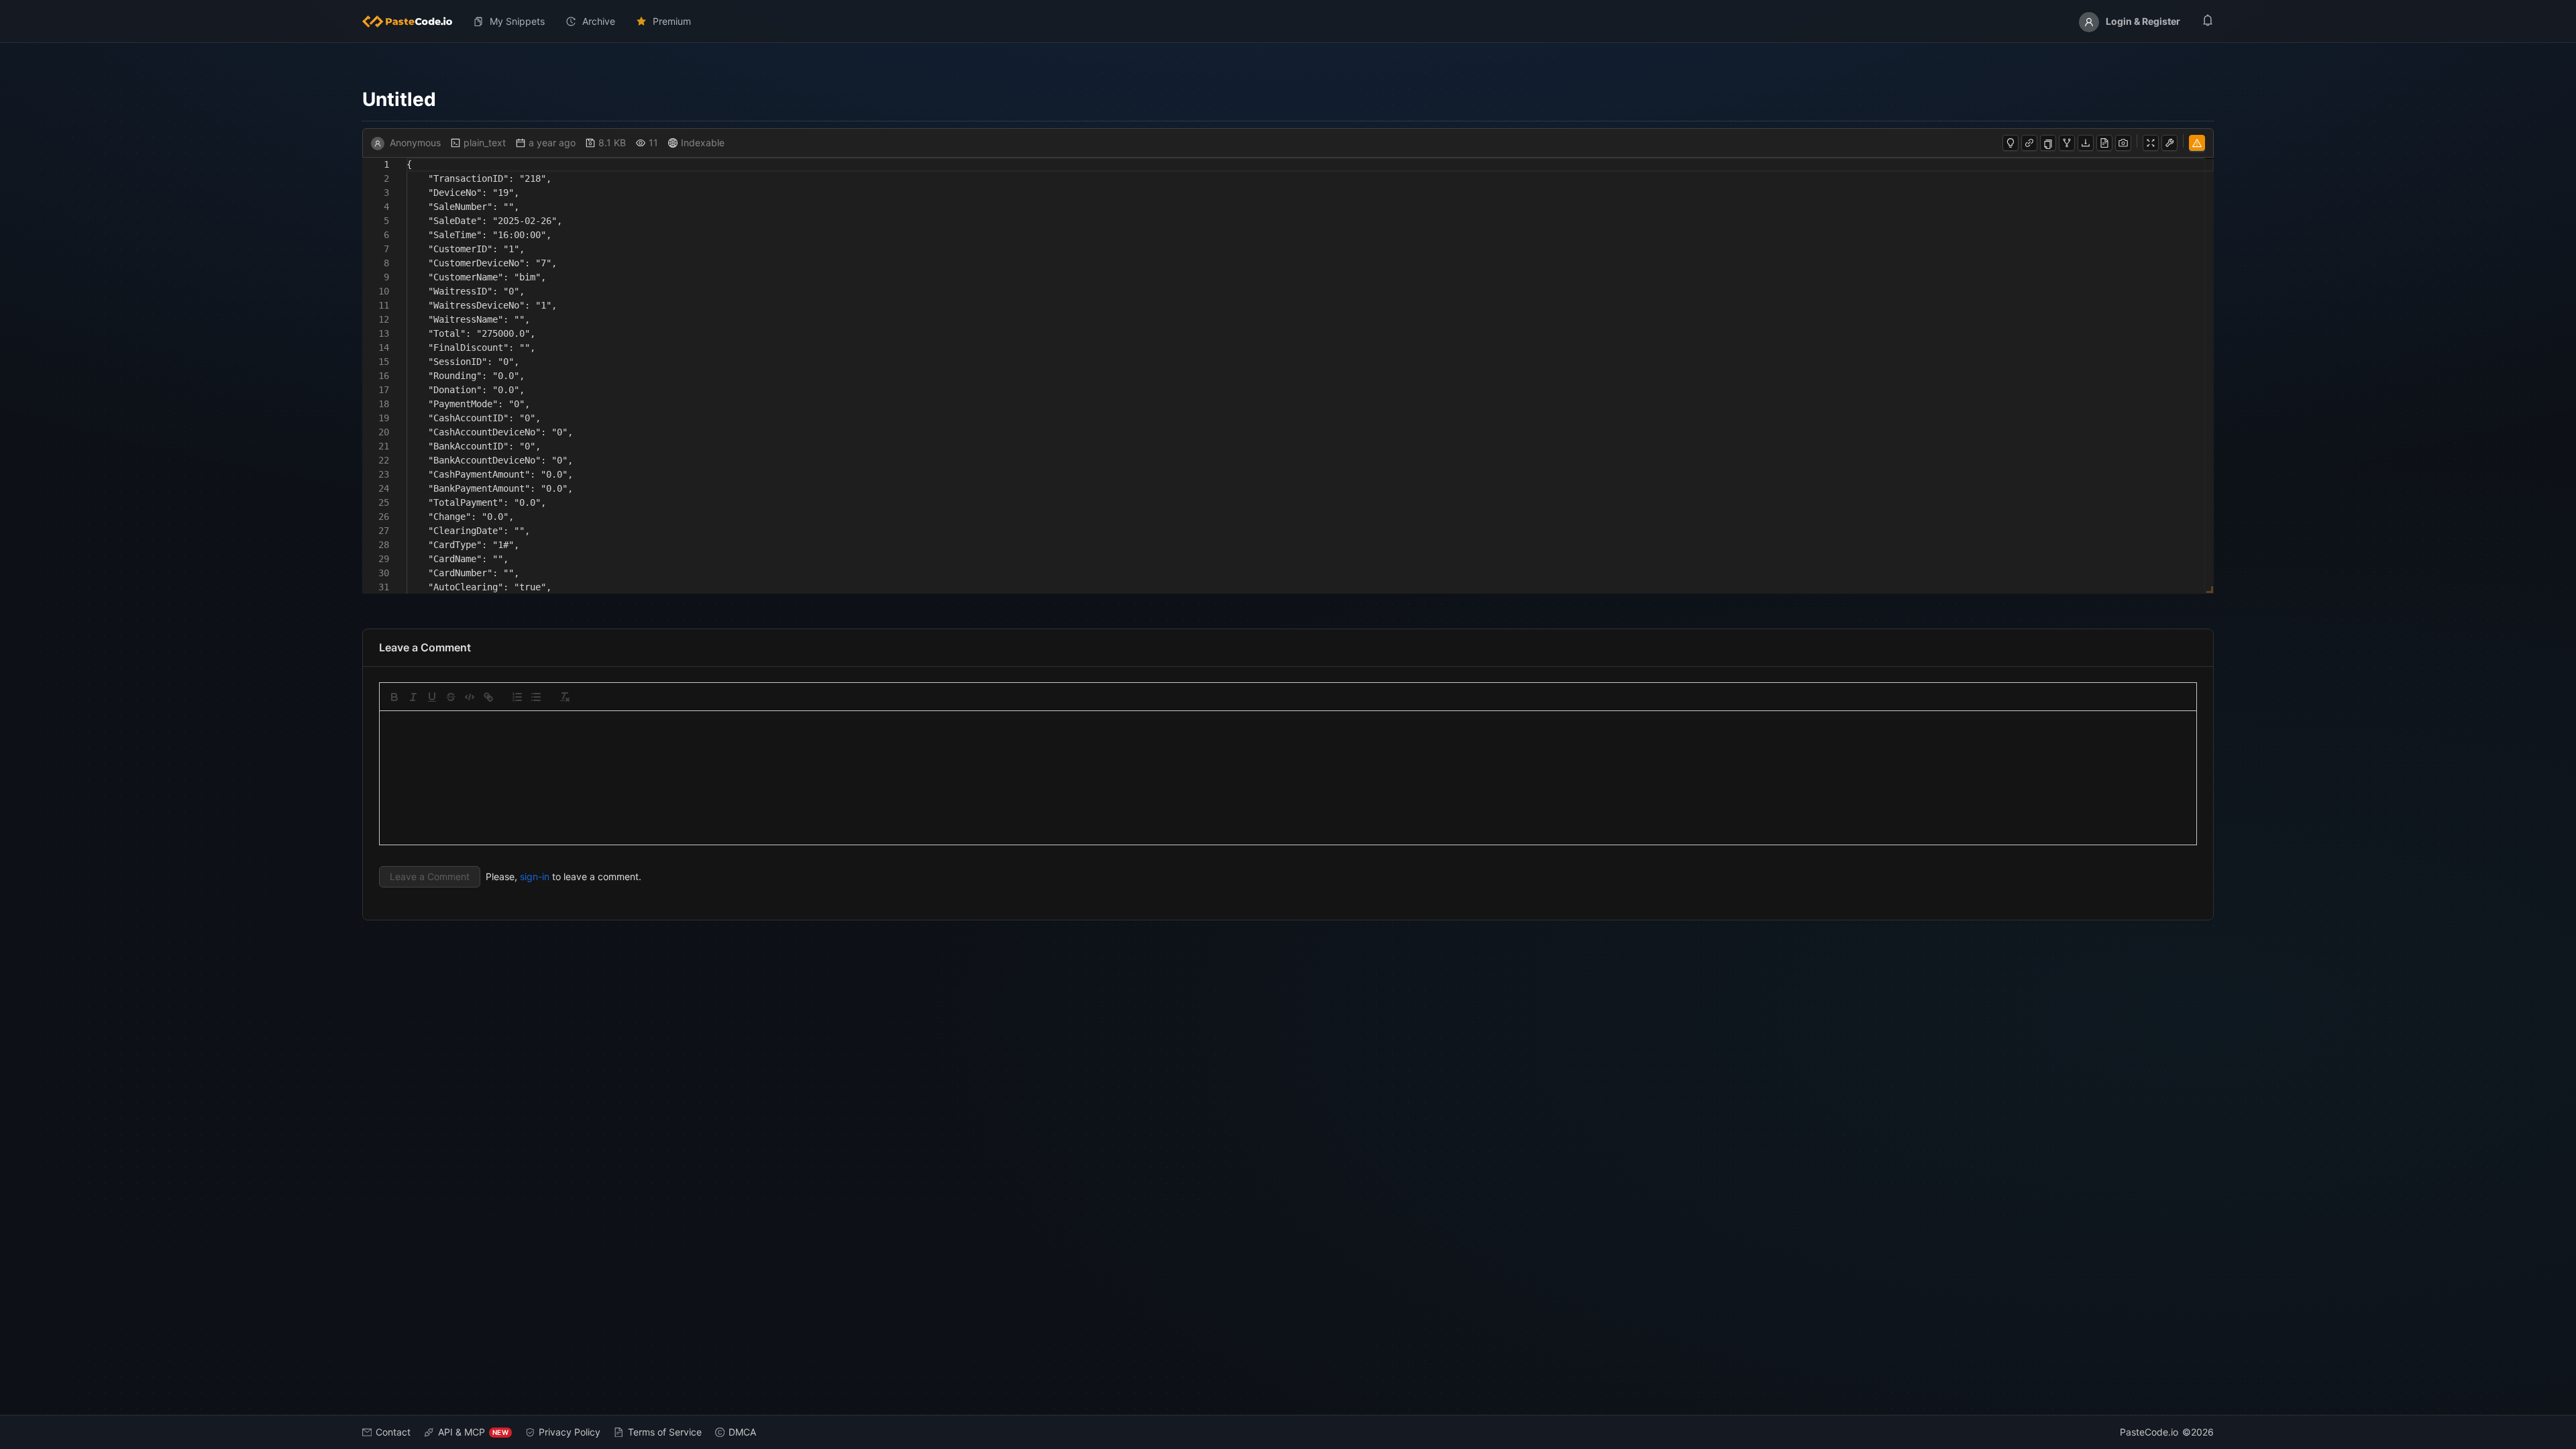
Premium (672, 21)
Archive (599, 21)
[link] (488, 697)
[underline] (432, 697)
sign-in (535, 876)
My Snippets (517, 21)
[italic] (413, 697)
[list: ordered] (517, 697)
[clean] (565, 697)
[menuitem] (413, 21)
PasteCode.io (2149, 1432)
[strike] (451, 697)
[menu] (1288, 21)
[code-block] (470, 697)
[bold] (394, 697)
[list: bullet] (536, 697)
